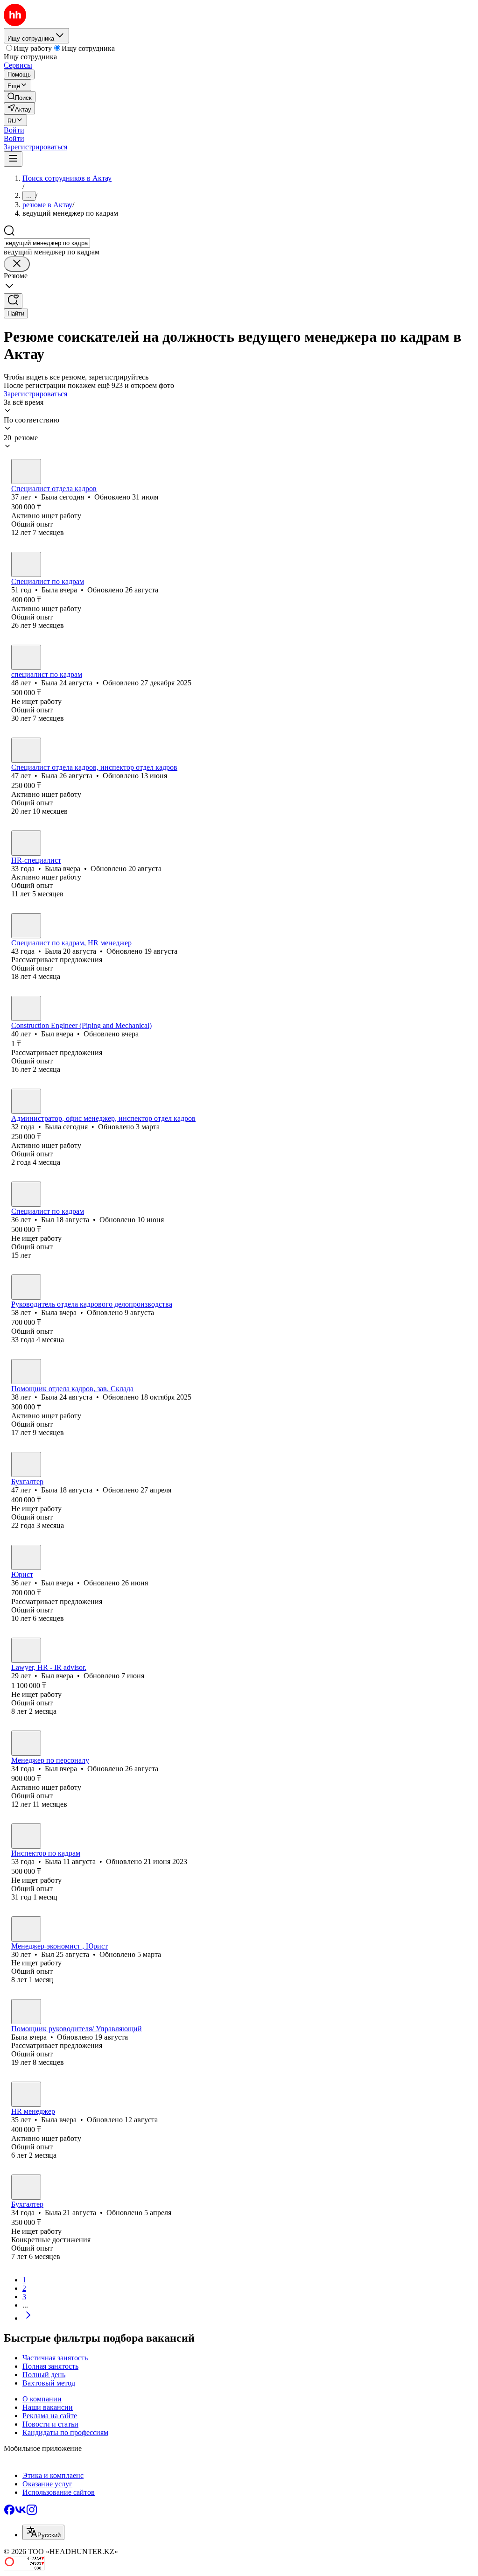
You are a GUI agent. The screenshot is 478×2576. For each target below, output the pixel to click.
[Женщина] (26, 472)
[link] (20, 97)
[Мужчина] (26, 1008)
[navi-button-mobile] (13, 159)
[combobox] (47, 243)
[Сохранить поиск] (13, 301)
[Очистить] (17, 264)
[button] (14, 130)
